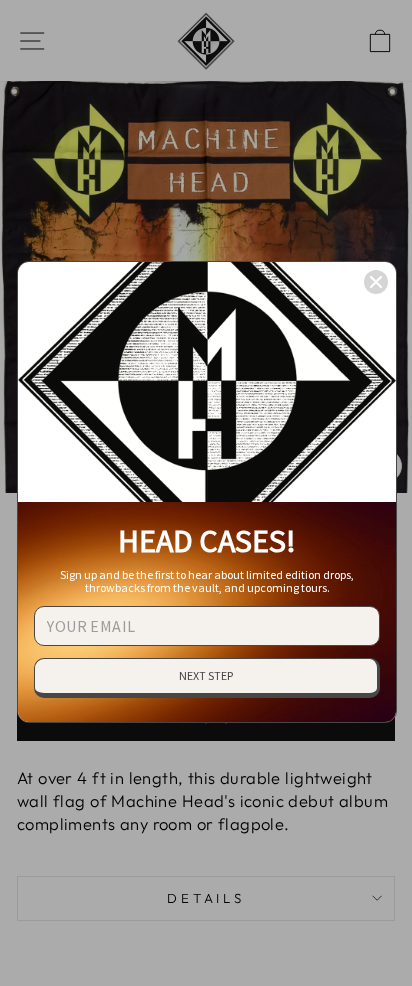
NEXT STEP (206, 675)
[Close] (376, 282)
